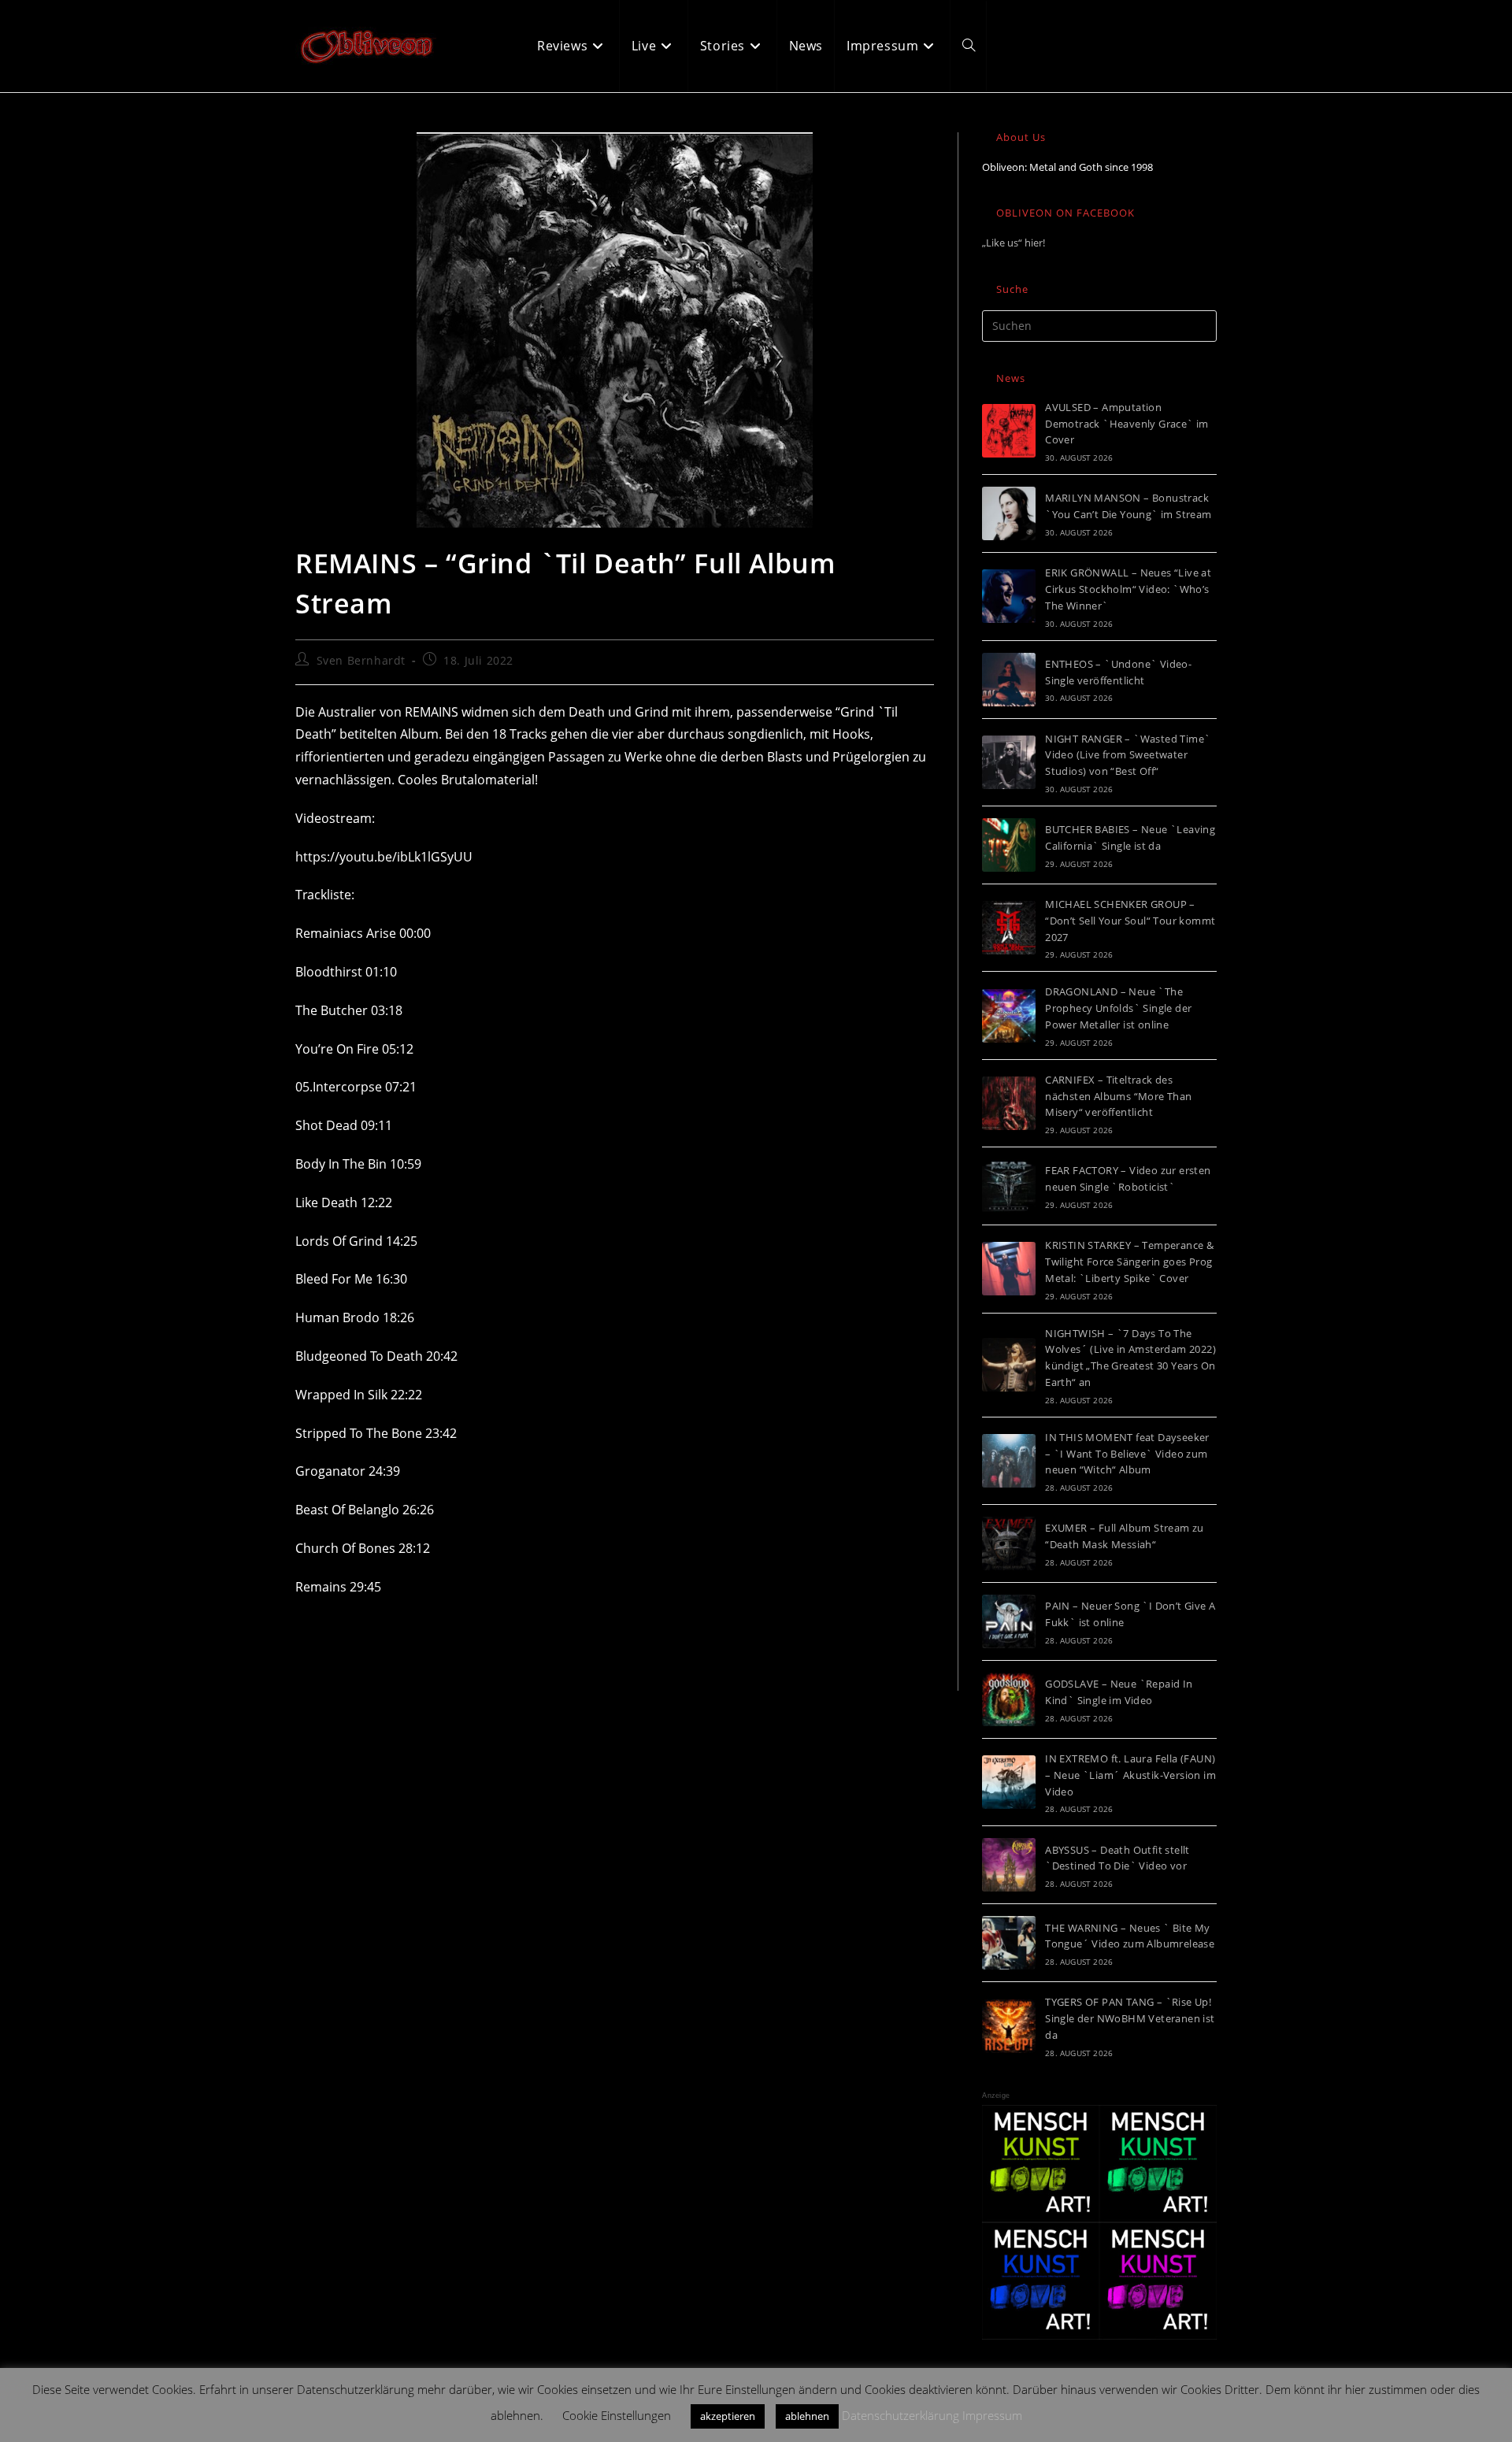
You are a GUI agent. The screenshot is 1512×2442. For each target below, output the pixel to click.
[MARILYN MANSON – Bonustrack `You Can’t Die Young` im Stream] (1009, 513)
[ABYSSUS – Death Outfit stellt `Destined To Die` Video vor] (1009, 1865)
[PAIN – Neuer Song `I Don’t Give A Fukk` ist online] (1009, 1621)
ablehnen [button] (807, 2416)
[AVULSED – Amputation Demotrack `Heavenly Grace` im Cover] (1009, 431)
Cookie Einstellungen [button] (617, 2415)
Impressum (992, 2415)
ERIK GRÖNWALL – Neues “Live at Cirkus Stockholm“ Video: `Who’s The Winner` (1128, 589)
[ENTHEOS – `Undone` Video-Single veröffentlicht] (1009, 680)
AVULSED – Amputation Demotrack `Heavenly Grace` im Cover (1127, 424)
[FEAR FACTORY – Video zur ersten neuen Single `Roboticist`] (1009, 1186)
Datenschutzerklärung (901, 2415)
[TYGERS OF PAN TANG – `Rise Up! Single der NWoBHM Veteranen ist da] (1009, 2026)
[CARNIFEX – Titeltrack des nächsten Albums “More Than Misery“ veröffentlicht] (1009, 1103)
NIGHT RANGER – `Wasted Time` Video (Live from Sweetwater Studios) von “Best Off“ (1128, 755)
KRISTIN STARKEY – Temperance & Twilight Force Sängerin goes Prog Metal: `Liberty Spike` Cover (1129, 1262)
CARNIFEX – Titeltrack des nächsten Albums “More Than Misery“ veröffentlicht (1118, 1096)
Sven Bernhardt (361, 660)
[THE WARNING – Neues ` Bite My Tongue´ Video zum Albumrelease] (1009, 1943)
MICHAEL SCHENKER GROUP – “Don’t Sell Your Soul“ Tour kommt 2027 (1130, 921)
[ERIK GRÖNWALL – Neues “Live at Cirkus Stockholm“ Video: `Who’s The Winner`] (1009, 596)
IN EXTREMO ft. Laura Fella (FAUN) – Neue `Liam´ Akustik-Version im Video (1130, 1775)
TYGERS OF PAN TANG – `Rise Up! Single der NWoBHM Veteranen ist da (1130, 2018)
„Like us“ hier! (1014, 243)
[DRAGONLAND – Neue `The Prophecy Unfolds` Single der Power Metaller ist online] (1009, 1016)
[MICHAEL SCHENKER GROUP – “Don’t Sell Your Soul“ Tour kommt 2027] (1009, 928)
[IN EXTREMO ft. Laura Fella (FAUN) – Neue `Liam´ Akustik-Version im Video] (1009, 1782)
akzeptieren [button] (728, 2416)
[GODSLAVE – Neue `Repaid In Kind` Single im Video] (1009, 1699)
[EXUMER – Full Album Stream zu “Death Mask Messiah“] (1009, 1543)
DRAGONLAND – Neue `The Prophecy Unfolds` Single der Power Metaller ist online (1118, 1008)
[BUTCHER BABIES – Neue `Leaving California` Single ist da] (1009, 845)
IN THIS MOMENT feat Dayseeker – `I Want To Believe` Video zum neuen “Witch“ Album (1127, 1454)
